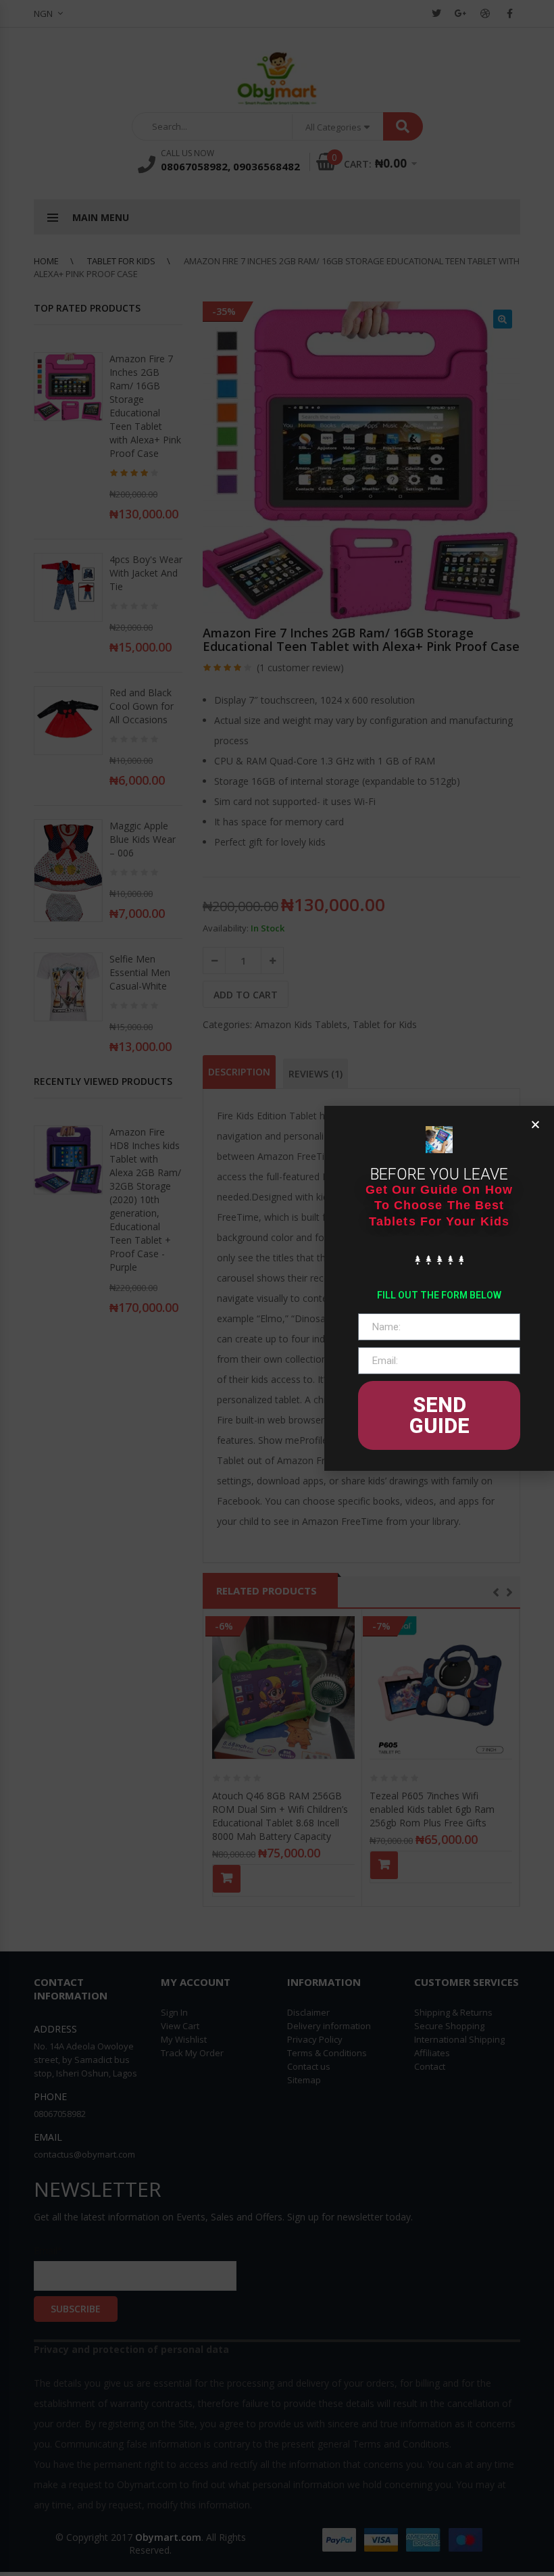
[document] (277, 1288)
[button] (535, 1124)
